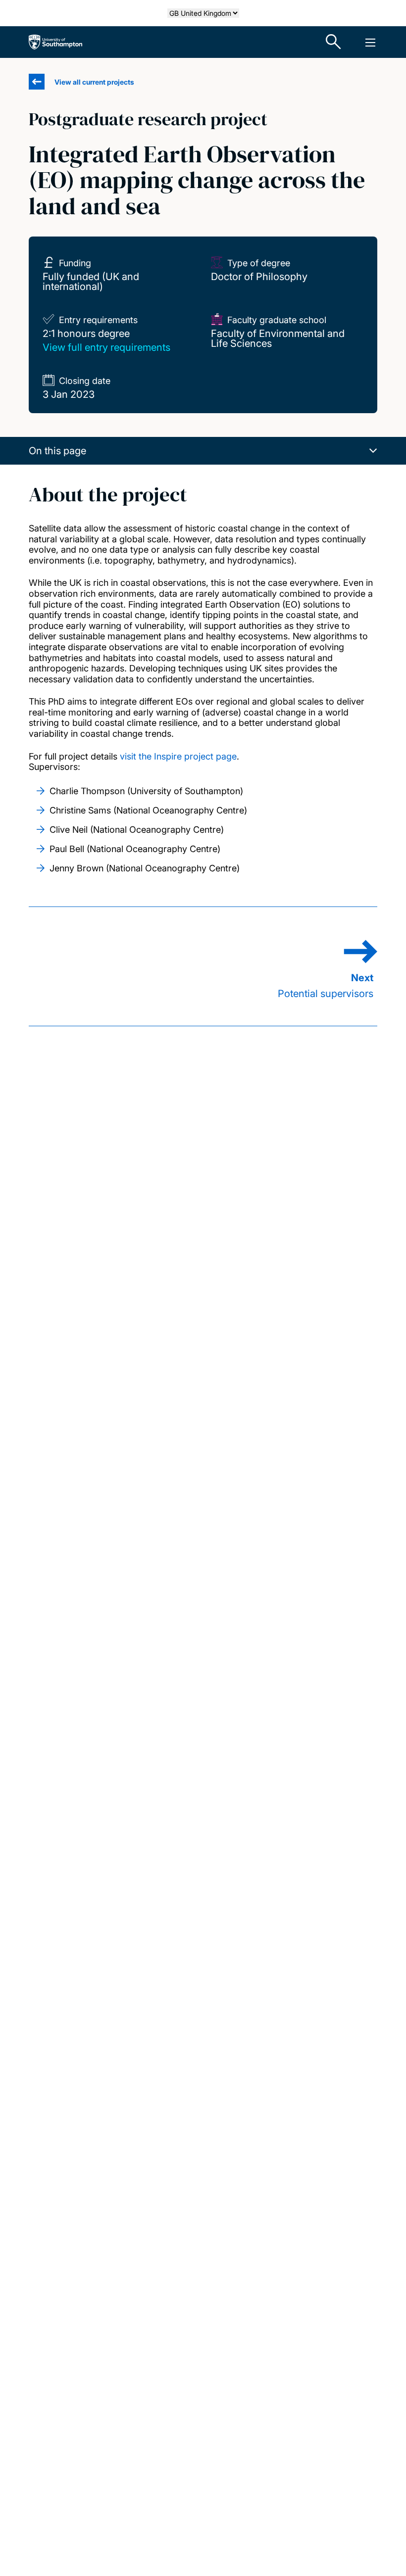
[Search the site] (334, 42)
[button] (203, 451)
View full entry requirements (106, 347)
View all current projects (94, 82)
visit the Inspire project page (178, 756)
